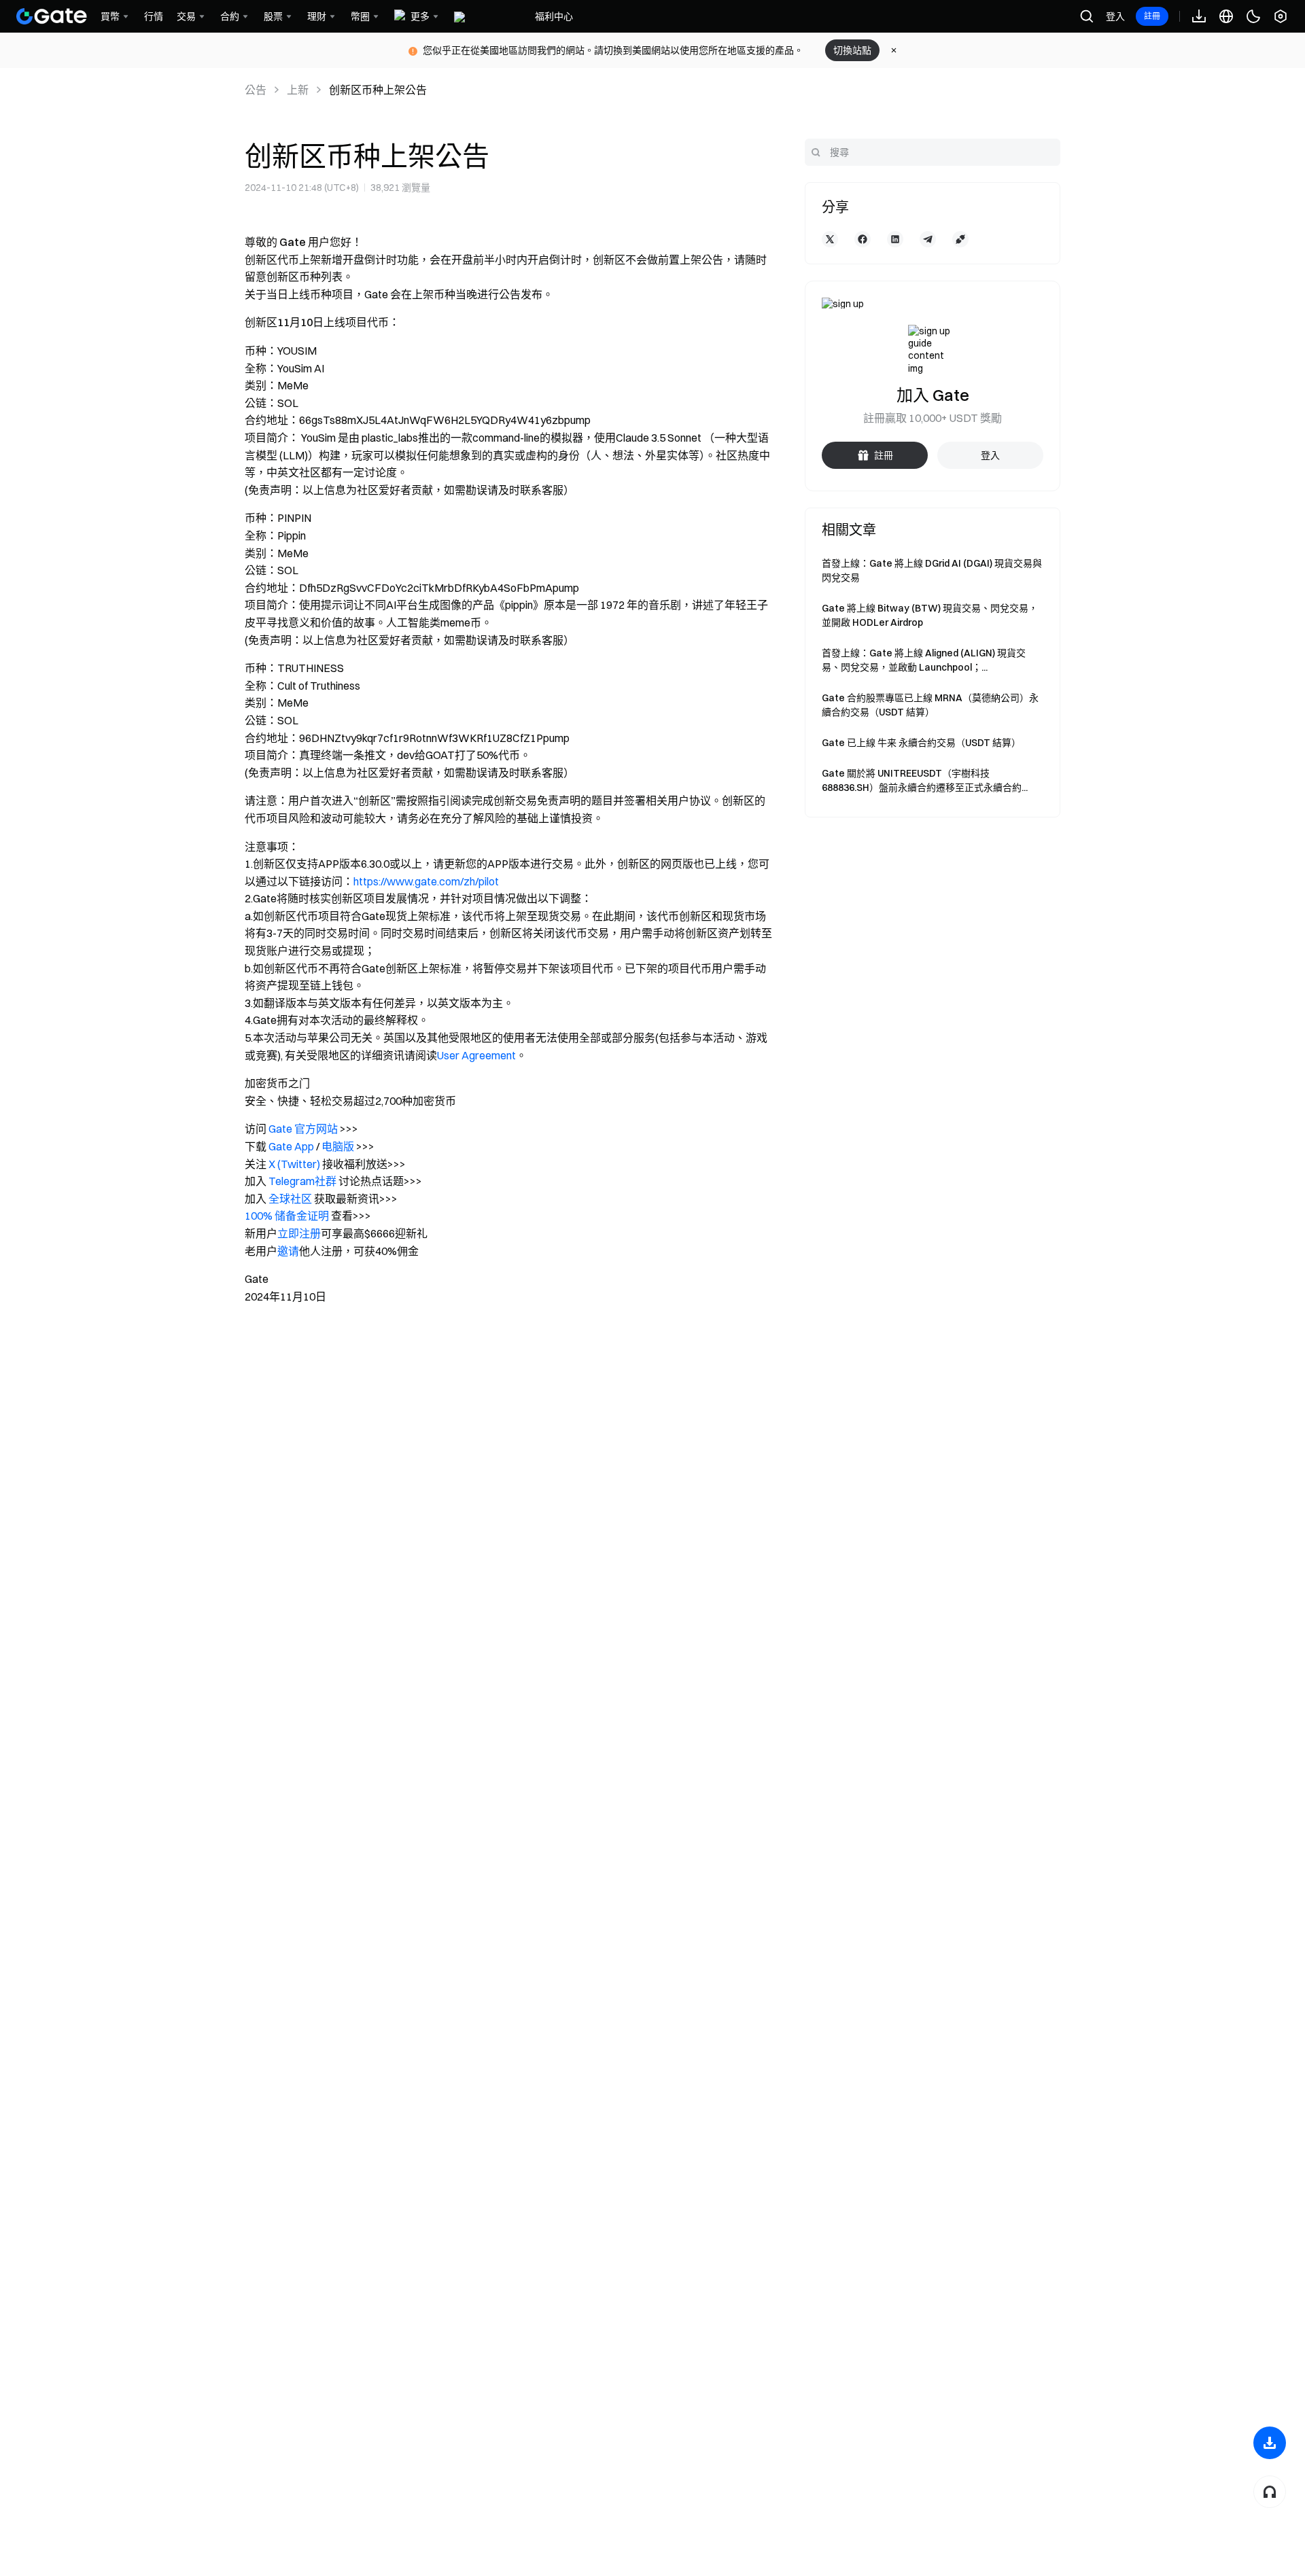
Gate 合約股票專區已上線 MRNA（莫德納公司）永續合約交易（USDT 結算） (930, 705)
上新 (298, 90)
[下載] (1270, 2443)
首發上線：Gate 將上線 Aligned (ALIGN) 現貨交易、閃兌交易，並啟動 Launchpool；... (924, 660)
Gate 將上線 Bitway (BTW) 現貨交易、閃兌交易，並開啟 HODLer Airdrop (930, 615)
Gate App (291, 1146)
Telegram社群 (302, 1181)
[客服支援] (1270, 2492)
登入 (1115, 16)
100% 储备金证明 (287, 1216)
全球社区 (290, 1199)
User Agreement (476, 1055)
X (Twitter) (294, 1164)
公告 (256, 90)
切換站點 (852, 50)
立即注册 (299, 1233)
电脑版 (338, 1146)
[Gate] (52, 16)
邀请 (288, 1251)
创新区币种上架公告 (378, 90)
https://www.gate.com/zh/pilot (426, 881)
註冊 (1152, 16)
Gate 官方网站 (303, 1129)
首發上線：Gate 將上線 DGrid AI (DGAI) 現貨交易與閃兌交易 (932, 570)
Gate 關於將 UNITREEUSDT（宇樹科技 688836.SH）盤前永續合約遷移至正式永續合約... (925, 780)
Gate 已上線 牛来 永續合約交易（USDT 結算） (921, 743)
